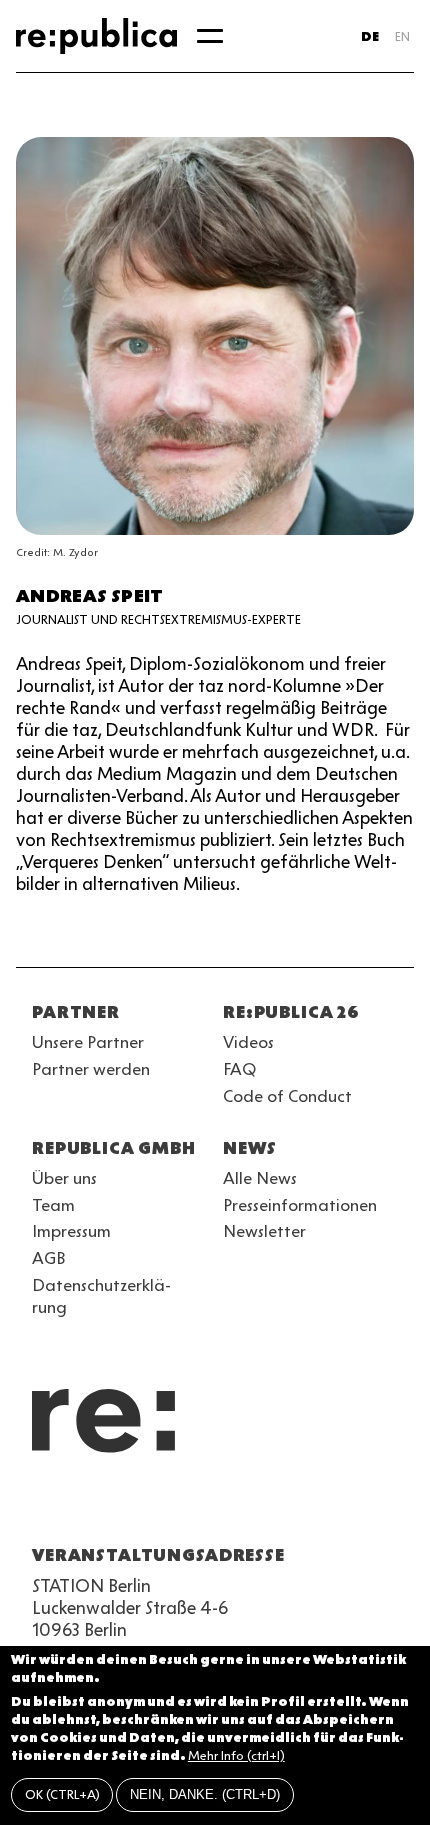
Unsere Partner (88, 1042)
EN (402, 36)
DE (370, 36)
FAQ (239, 1069)
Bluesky (116, 1507)
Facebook (296, 1507)
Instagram (80, 1507)
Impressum (71, 1231)
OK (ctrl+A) (62, 1794)
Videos (248, 1042)
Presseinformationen (300, 1205)
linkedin (188, 1507)
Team (53, 1205)
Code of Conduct (287, 1096)
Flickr (224, 1507)
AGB (49, 1258)
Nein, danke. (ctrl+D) (205, 1794)
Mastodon (152, 1507)
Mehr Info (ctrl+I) (236, 1755)
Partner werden (91, 1069)
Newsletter (264, 1231)
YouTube (44, 1507)
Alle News (260, 1178)
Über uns (64, 1178)
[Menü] (210, 36)
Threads (260, 1507)
